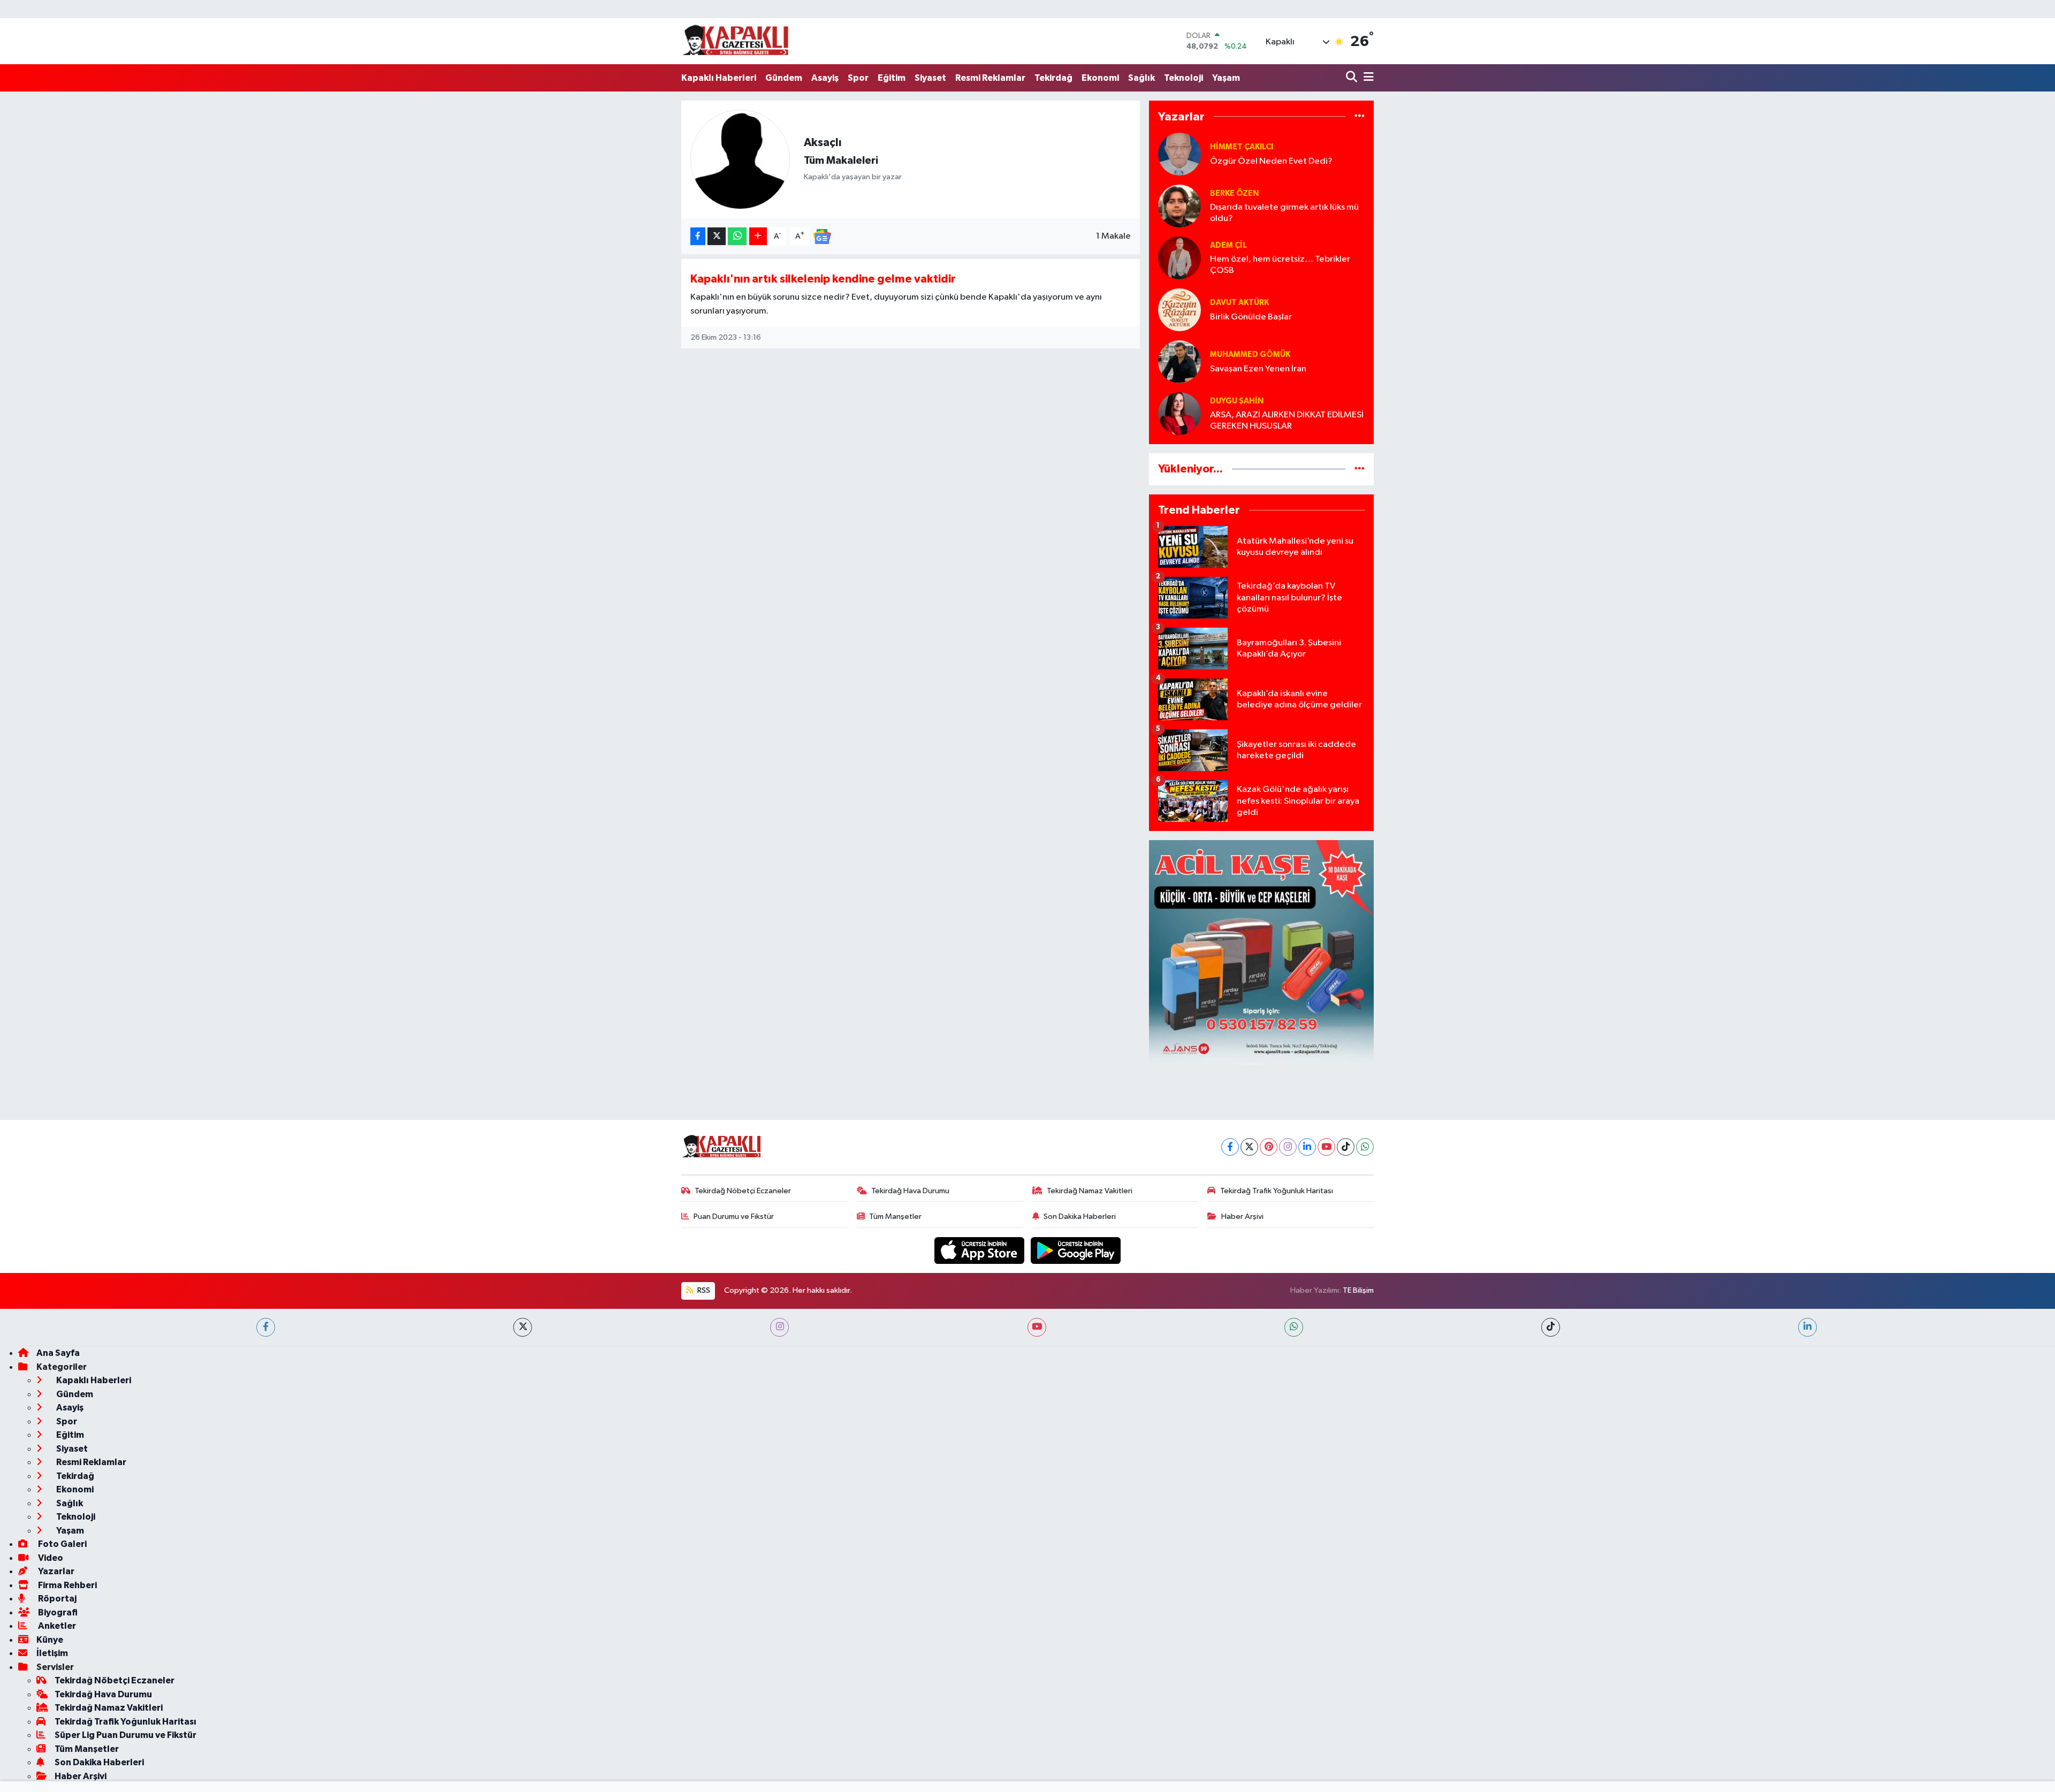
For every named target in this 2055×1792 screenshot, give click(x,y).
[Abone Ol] (822, 236)
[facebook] (266, 1327)
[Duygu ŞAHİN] (1179, 413)
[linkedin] (1807, 1327)
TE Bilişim (1358, 1290)
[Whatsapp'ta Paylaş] (737, 236)
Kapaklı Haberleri (719, 78)
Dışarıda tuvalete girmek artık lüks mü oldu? (1284, 213)
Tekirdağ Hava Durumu (910, 1191)
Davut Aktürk (1239, 303)
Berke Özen (1234, 193)
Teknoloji (1183, 78)
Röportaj (56, 1599)
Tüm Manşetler (895, 1217)
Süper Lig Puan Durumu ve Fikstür (125, 1735)
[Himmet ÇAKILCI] (1179, 154)
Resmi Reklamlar (990, 78)
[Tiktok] (1346, 1147)
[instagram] (779, 1327)
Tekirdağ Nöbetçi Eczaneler (743, 1191)
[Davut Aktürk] (1179, 310)
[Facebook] (1230, 1147)
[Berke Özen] (1179, 206)
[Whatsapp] (1365, 1147)
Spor (858, 78)
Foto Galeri (62, 1544)
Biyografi (57, 1612)
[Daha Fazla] (758, 236)
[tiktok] (1551, 1327)
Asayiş (825, 78)
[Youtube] (1326, 1147)
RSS (703, 1290)
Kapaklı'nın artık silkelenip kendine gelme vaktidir (823, 279)
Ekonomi (1100, 78)
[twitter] (523, 1327)
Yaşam (1226, 78)
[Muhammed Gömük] (1179, 361)
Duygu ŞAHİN (1237, 401)
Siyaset (930, 78)
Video (50, 1558)
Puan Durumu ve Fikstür (734, 1217)
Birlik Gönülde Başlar (1251, 317)
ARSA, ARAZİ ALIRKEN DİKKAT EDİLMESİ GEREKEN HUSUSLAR (1287, 421)
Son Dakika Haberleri (1080, 1217)
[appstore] (980, 1250)
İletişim (52, 1653)
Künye (50, 1640)
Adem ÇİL (1228, 245)
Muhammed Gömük (1250, 354)
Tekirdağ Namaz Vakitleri (1090, 1191)
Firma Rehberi (67, 1585)
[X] (1249, 1147)
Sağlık (1141, 78)
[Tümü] (1360, 116)
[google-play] (1076, 1250)
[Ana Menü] (1367, 78)
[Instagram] (1288, 1147)
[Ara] (1353, 78)
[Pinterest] (1269, 1147)
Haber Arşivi (1242, 1217)
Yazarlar (55, 1571)
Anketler (56, 1626)
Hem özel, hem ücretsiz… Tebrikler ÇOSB (1280, 265)
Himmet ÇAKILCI (1242, 147)
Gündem (784, 78)
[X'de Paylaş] (717, 236)
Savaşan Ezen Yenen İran (1258, 369)
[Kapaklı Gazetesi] (735, 41)
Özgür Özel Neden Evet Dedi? (1271, 161)
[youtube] (1037, 1327)
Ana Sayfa (58, 1353)
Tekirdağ (1053, 78)
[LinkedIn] (1307, 1147)
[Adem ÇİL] (1179, 258)
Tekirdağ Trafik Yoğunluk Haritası (1277, 1191)
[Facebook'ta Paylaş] (698, 236)
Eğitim (892, 78)
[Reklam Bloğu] (1261, 952)
